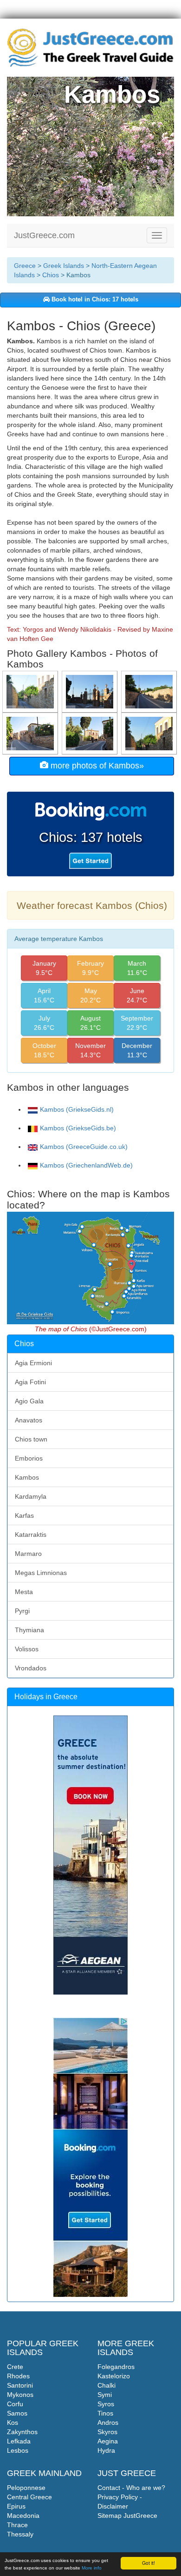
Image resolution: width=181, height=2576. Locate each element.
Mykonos (20, 2395)
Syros (106, 2404)
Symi (105, 2395)
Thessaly (20, 2534)
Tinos (105, 2413)
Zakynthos (22, 2432)
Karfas (24, 1515)
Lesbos (18, 2450)
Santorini (20, 2385)
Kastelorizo (114, 2376)
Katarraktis (31, 1535)
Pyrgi (22, 1611)
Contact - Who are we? (131, 2488)
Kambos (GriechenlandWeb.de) (86, 1165)
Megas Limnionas (41, 1573)
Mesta (24, 1592)
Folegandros (116, 2367)
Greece (25, 266)
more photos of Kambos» (96, 766)
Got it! (149, 2563)
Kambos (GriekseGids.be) (78, 1128)
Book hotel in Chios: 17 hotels (94, 300)
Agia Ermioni (33, 1363)
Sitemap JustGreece (127, 2516)
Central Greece (29, 2497)
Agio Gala (29, 1401)
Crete (15, 2367)
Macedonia (23, 2516)
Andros (108, 2423)
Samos (17, 2413)
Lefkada (19, 2441)
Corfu (15, 2404)
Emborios (29, 1458)
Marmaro (28, 1554)
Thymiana (29, 1630)
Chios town (31, 1439)
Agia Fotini (30, 1382)
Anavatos (29, 1420)
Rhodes (18, 2376)
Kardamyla (31, 1496)
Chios (51, 275)
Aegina (108, 2441)
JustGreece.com (44, 235)
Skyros (107, 2432)
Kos (13, 2423)
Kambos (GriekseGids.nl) (77, 1109)
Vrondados (31, 1668)
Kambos (27, 1477)
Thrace (17, 2525)
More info (92, 2568)
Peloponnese (26, 2488)
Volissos (27, 1649)
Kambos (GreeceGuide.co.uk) (84, 1147)
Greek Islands (64, 266)
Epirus (16, 2506)
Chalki (107, 2385)
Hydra (106, 2450)
